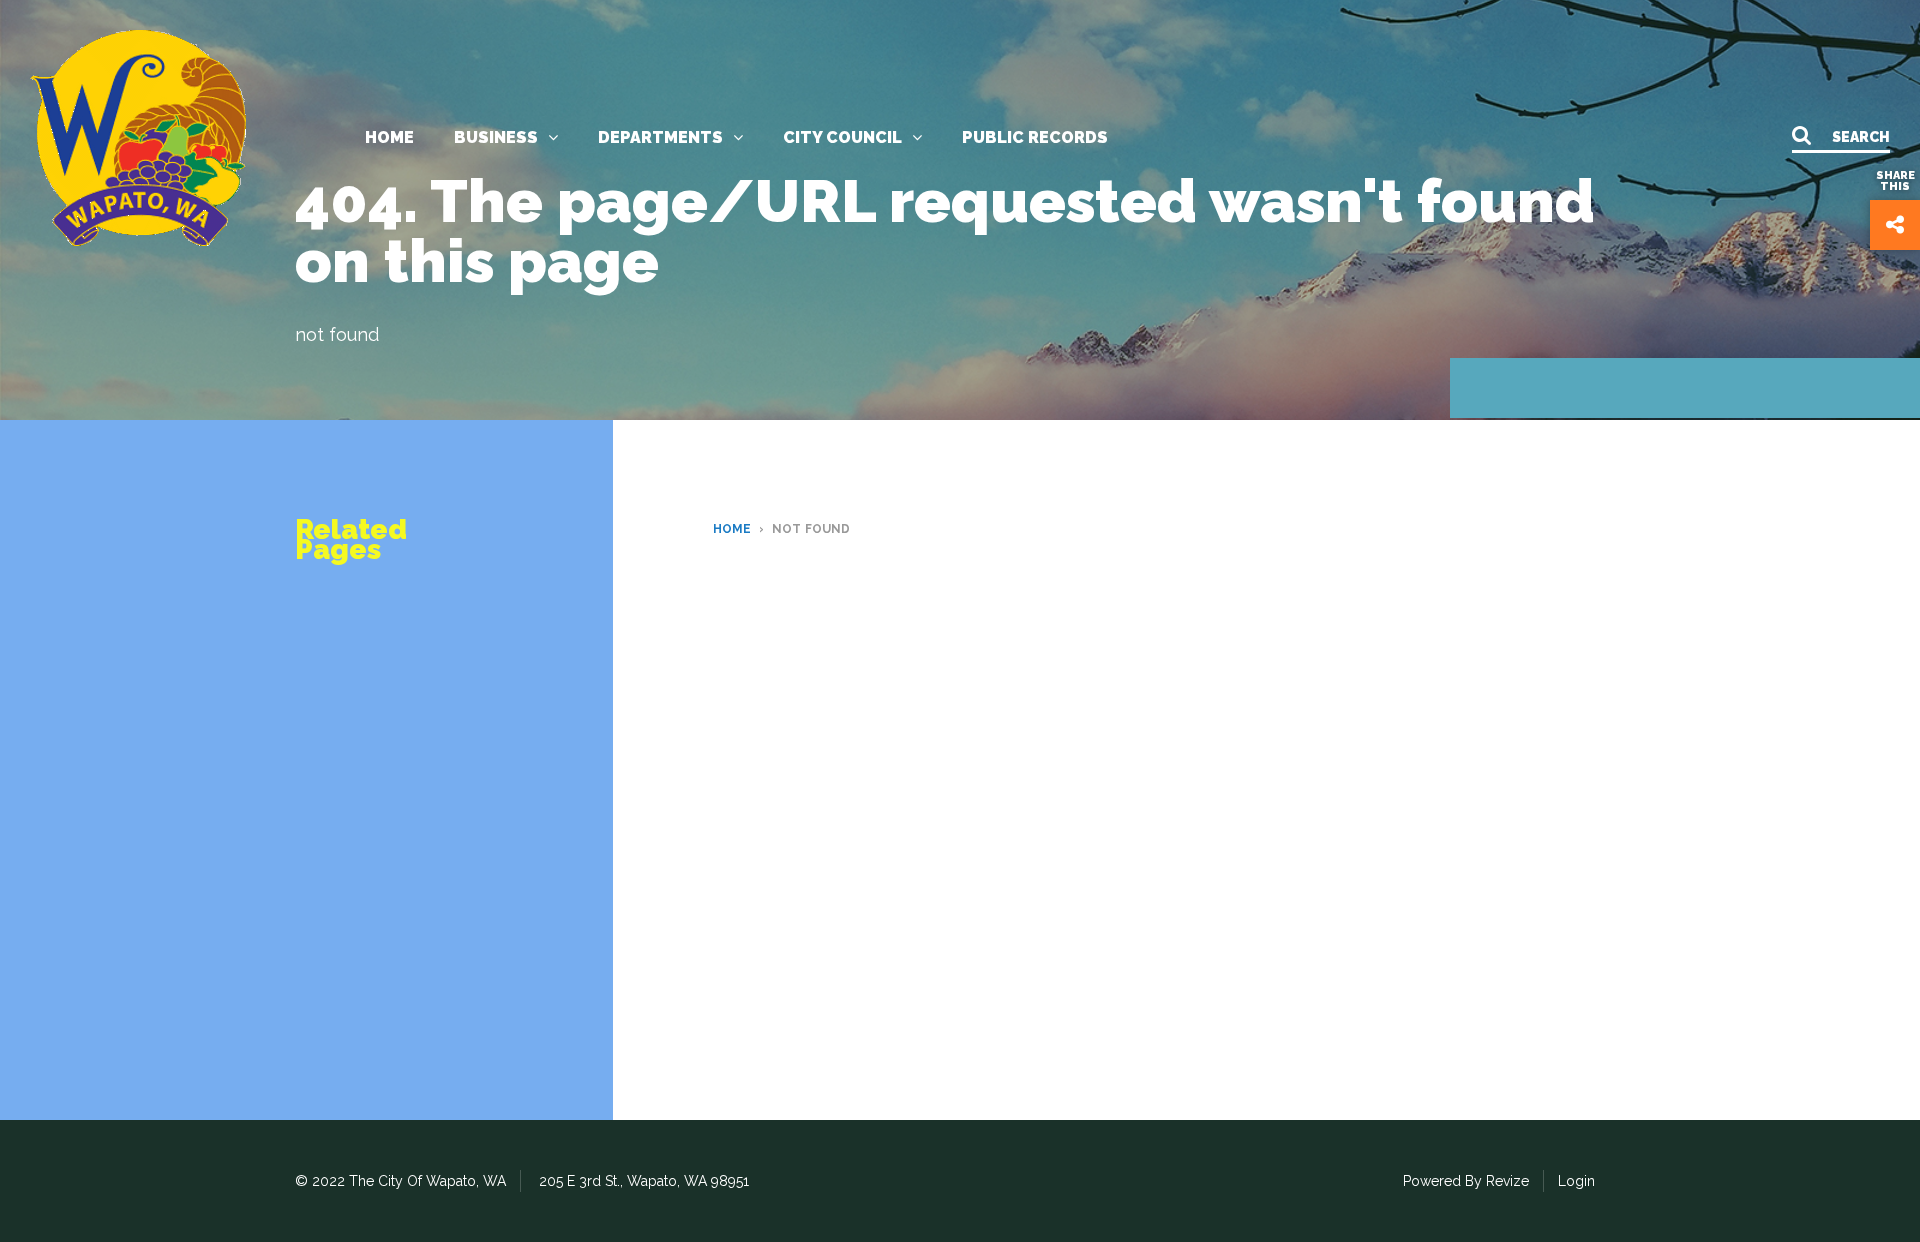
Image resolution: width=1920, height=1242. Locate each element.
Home (389, 137)
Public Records (1035, 137)
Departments (660, 137)
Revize (1507, 1181)
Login (1576, 1181)
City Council (842, 137)
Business (496, 137)
